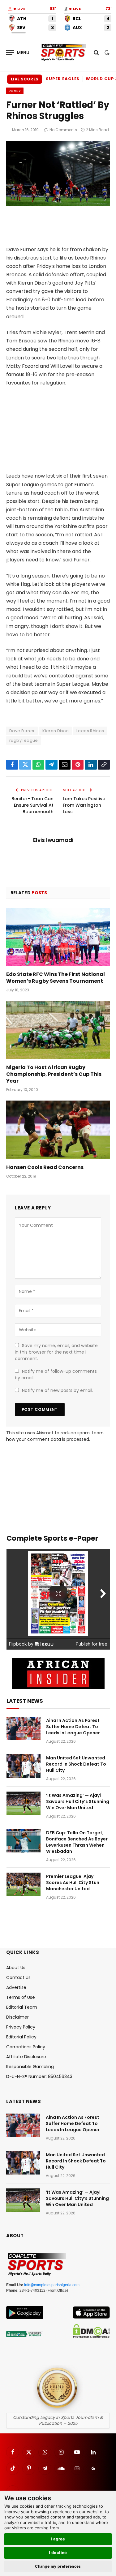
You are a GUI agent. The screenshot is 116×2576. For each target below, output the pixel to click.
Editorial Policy (21, 2037)
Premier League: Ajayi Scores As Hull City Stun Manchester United (73, 1883)
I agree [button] (58, 2539)
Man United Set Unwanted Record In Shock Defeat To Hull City (76, 1764)
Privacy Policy (21, 2027)
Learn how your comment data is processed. (55, 1436)
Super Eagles (63, 79)
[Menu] (18, 52)
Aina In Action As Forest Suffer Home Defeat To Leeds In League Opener (73, 1727)
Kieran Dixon (56, 731)
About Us (16, 1968)
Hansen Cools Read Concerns (45, 1167)
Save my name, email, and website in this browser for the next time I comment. (56, 1352)
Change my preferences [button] (58, 2566)
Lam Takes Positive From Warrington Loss (84, 805)
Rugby (15, 91)
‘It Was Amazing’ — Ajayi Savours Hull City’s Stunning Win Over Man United (78, 1801)
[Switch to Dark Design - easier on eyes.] (106, 53)
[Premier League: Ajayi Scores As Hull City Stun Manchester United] (24, 1884)
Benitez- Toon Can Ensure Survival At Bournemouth (32, 805)
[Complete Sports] (63, 53)
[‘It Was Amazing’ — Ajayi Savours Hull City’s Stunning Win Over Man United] (24, 1803)
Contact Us (18, 1977)
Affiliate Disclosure (26, 2057)
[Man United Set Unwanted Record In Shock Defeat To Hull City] (24, 1766)
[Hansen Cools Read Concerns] (58, 1130)
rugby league (24, 740)
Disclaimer (17, 2017)
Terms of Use (21, 1997)
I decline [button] (58, 2552)
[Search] (96, 52)
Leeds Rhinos (90, 731)
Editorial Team (22, 2007)
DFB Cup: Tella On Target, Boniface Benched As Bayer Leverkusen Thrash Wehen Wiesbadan (77, 1842)
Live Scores (25, 79)
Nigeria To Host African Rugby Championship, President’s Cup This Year (54, 1074)
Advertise (16, 1987)
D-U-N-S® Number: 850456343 (39, 2076)
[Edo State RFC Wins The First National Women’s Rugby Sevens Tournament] (58, 937)
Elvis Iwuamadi (53, 840)
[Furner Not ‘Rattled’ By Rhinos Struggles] (58, 204)
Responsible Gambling (30, 2067)
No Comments (63, 130)
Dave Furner (22, 731)
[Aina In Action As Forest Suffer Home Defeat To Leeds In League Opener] (24, 1728)
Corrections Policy (26, 2047)
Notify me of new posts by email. (58, 1390)
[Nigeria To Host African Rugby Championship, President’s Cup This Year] (58, 1030)
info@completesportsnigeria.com (52, 2285)
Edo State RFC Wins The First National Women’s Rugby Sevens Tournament (56, 978)
